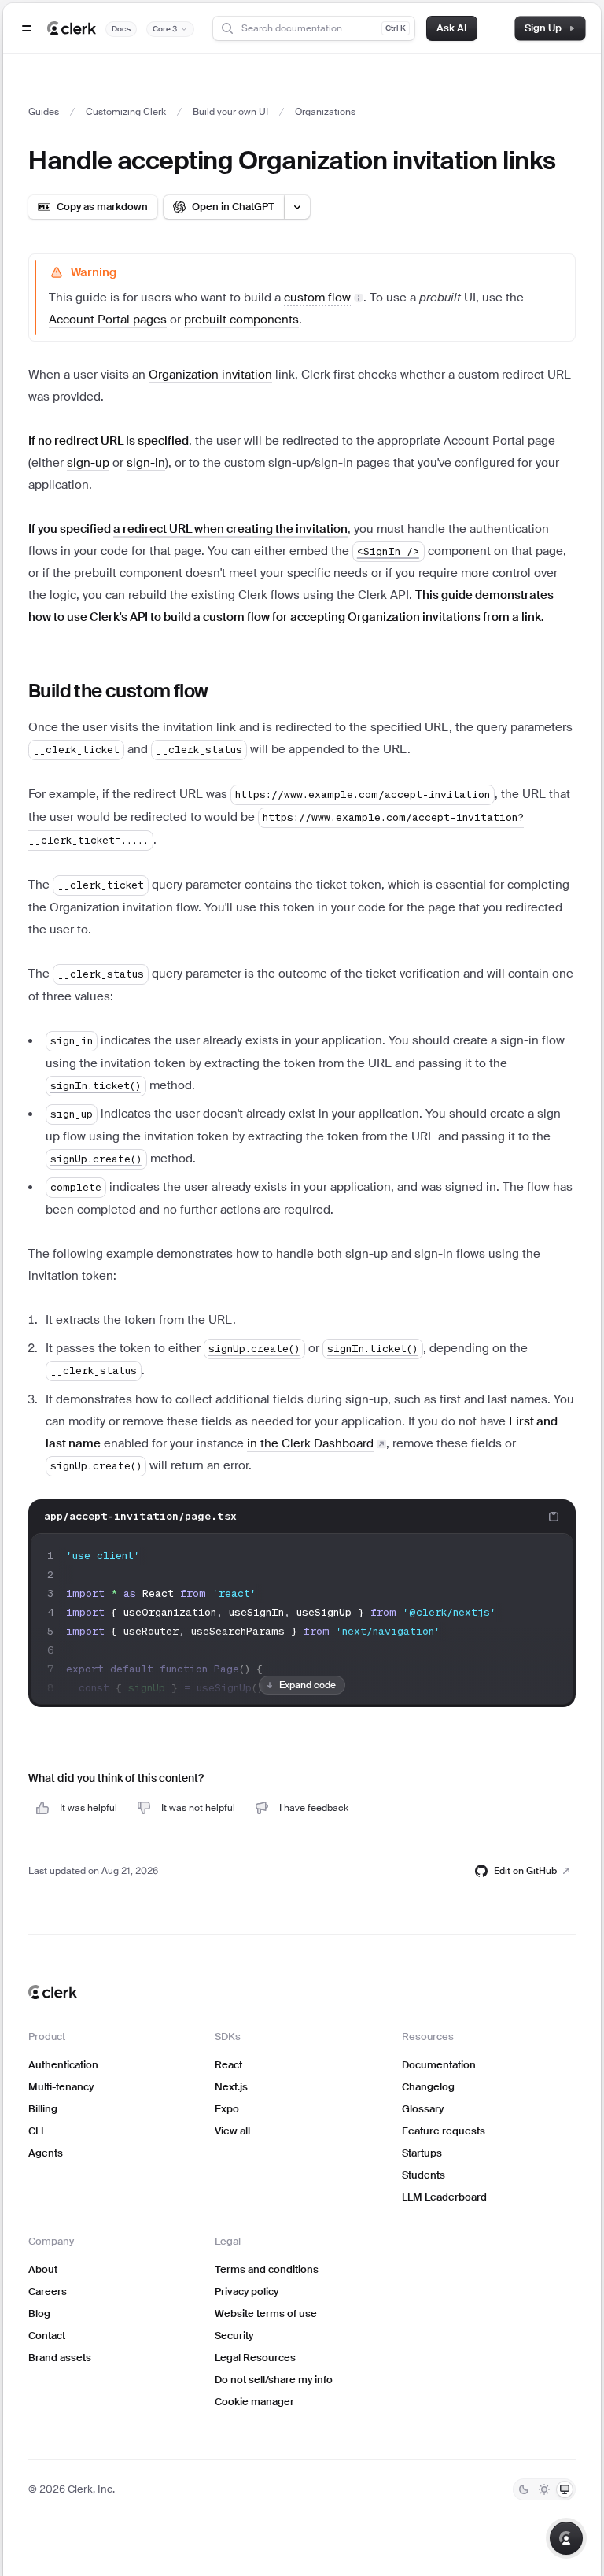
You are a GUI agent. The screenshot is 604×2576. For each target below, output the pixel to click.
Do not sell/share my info (274, 2380)
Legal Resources (255, 2358)
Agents (46, 2153)
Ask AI (452, 28)
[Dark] (524, 2489)
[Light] (544, 2489)
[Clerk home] (53, 1992)
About (43, 2269)
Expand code (308, 1685)
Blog (39, 2314)
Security (234, 2336)
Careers (48, 2291)
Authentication (63, 2065)
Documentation (439, 2065)
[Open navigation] (27, 28)
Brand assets (60, 2358)
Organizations (325, 112)
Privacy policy (247, 2291)
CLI (36, 2131)
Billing (43, 2109)
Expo (227, 2109)
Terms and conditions (267, 2269)
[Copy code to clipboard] (554, 1517)
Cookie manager (254, 2402)
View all (232, 2131)
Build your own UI (230, 112)
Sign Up (543, 28)
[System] (565, 2489)
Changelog (428, 2087)
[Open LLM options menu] (297, 207)
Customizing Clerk (126, 112)
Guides (44, 112)
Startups (422, 2153)
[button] (324, 297)
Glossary (423, 2109)
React (228, 2065)
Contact (47, 2336)
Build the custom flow (118, 691)
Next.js (231, 2087)
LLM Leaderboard (444, 2197)
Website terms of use (266, 2314)
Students (424, 2175)
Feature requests (444, 2131)
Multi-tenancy (61, 2087)
